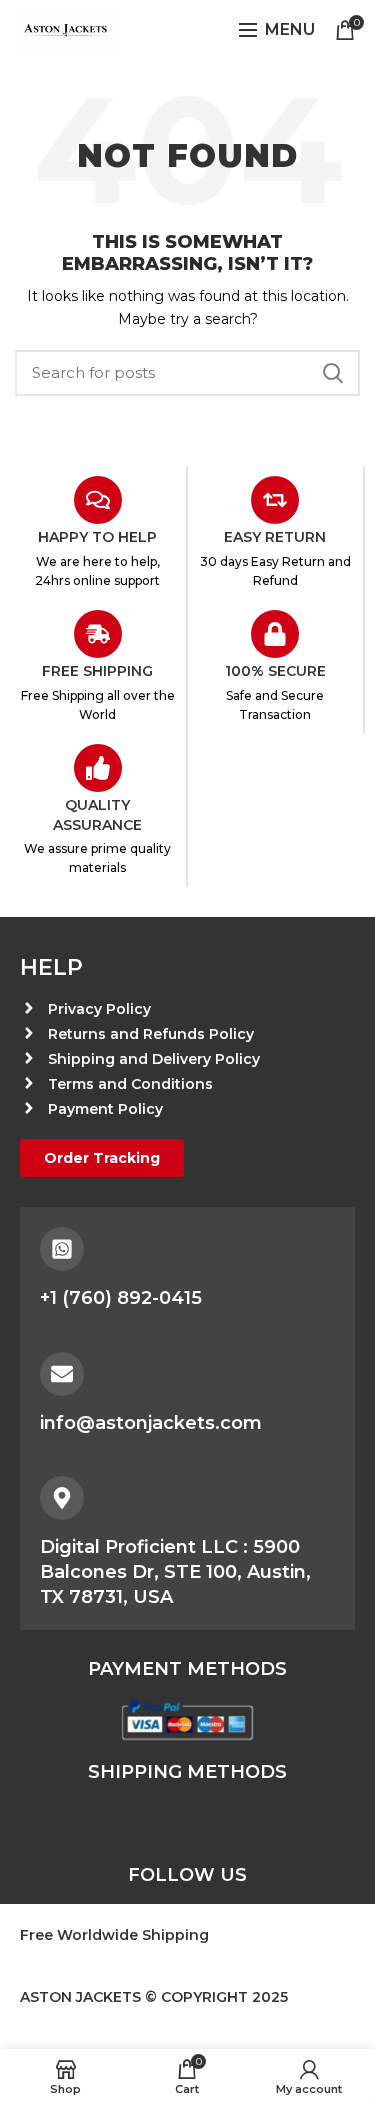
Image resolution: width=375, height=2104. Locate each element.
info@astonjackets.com (151, 1423)
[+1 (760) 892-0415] (62, 1249)
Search (333, 373)
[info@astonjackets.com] (62, 1374)
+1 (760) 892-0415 (121, 1298)
